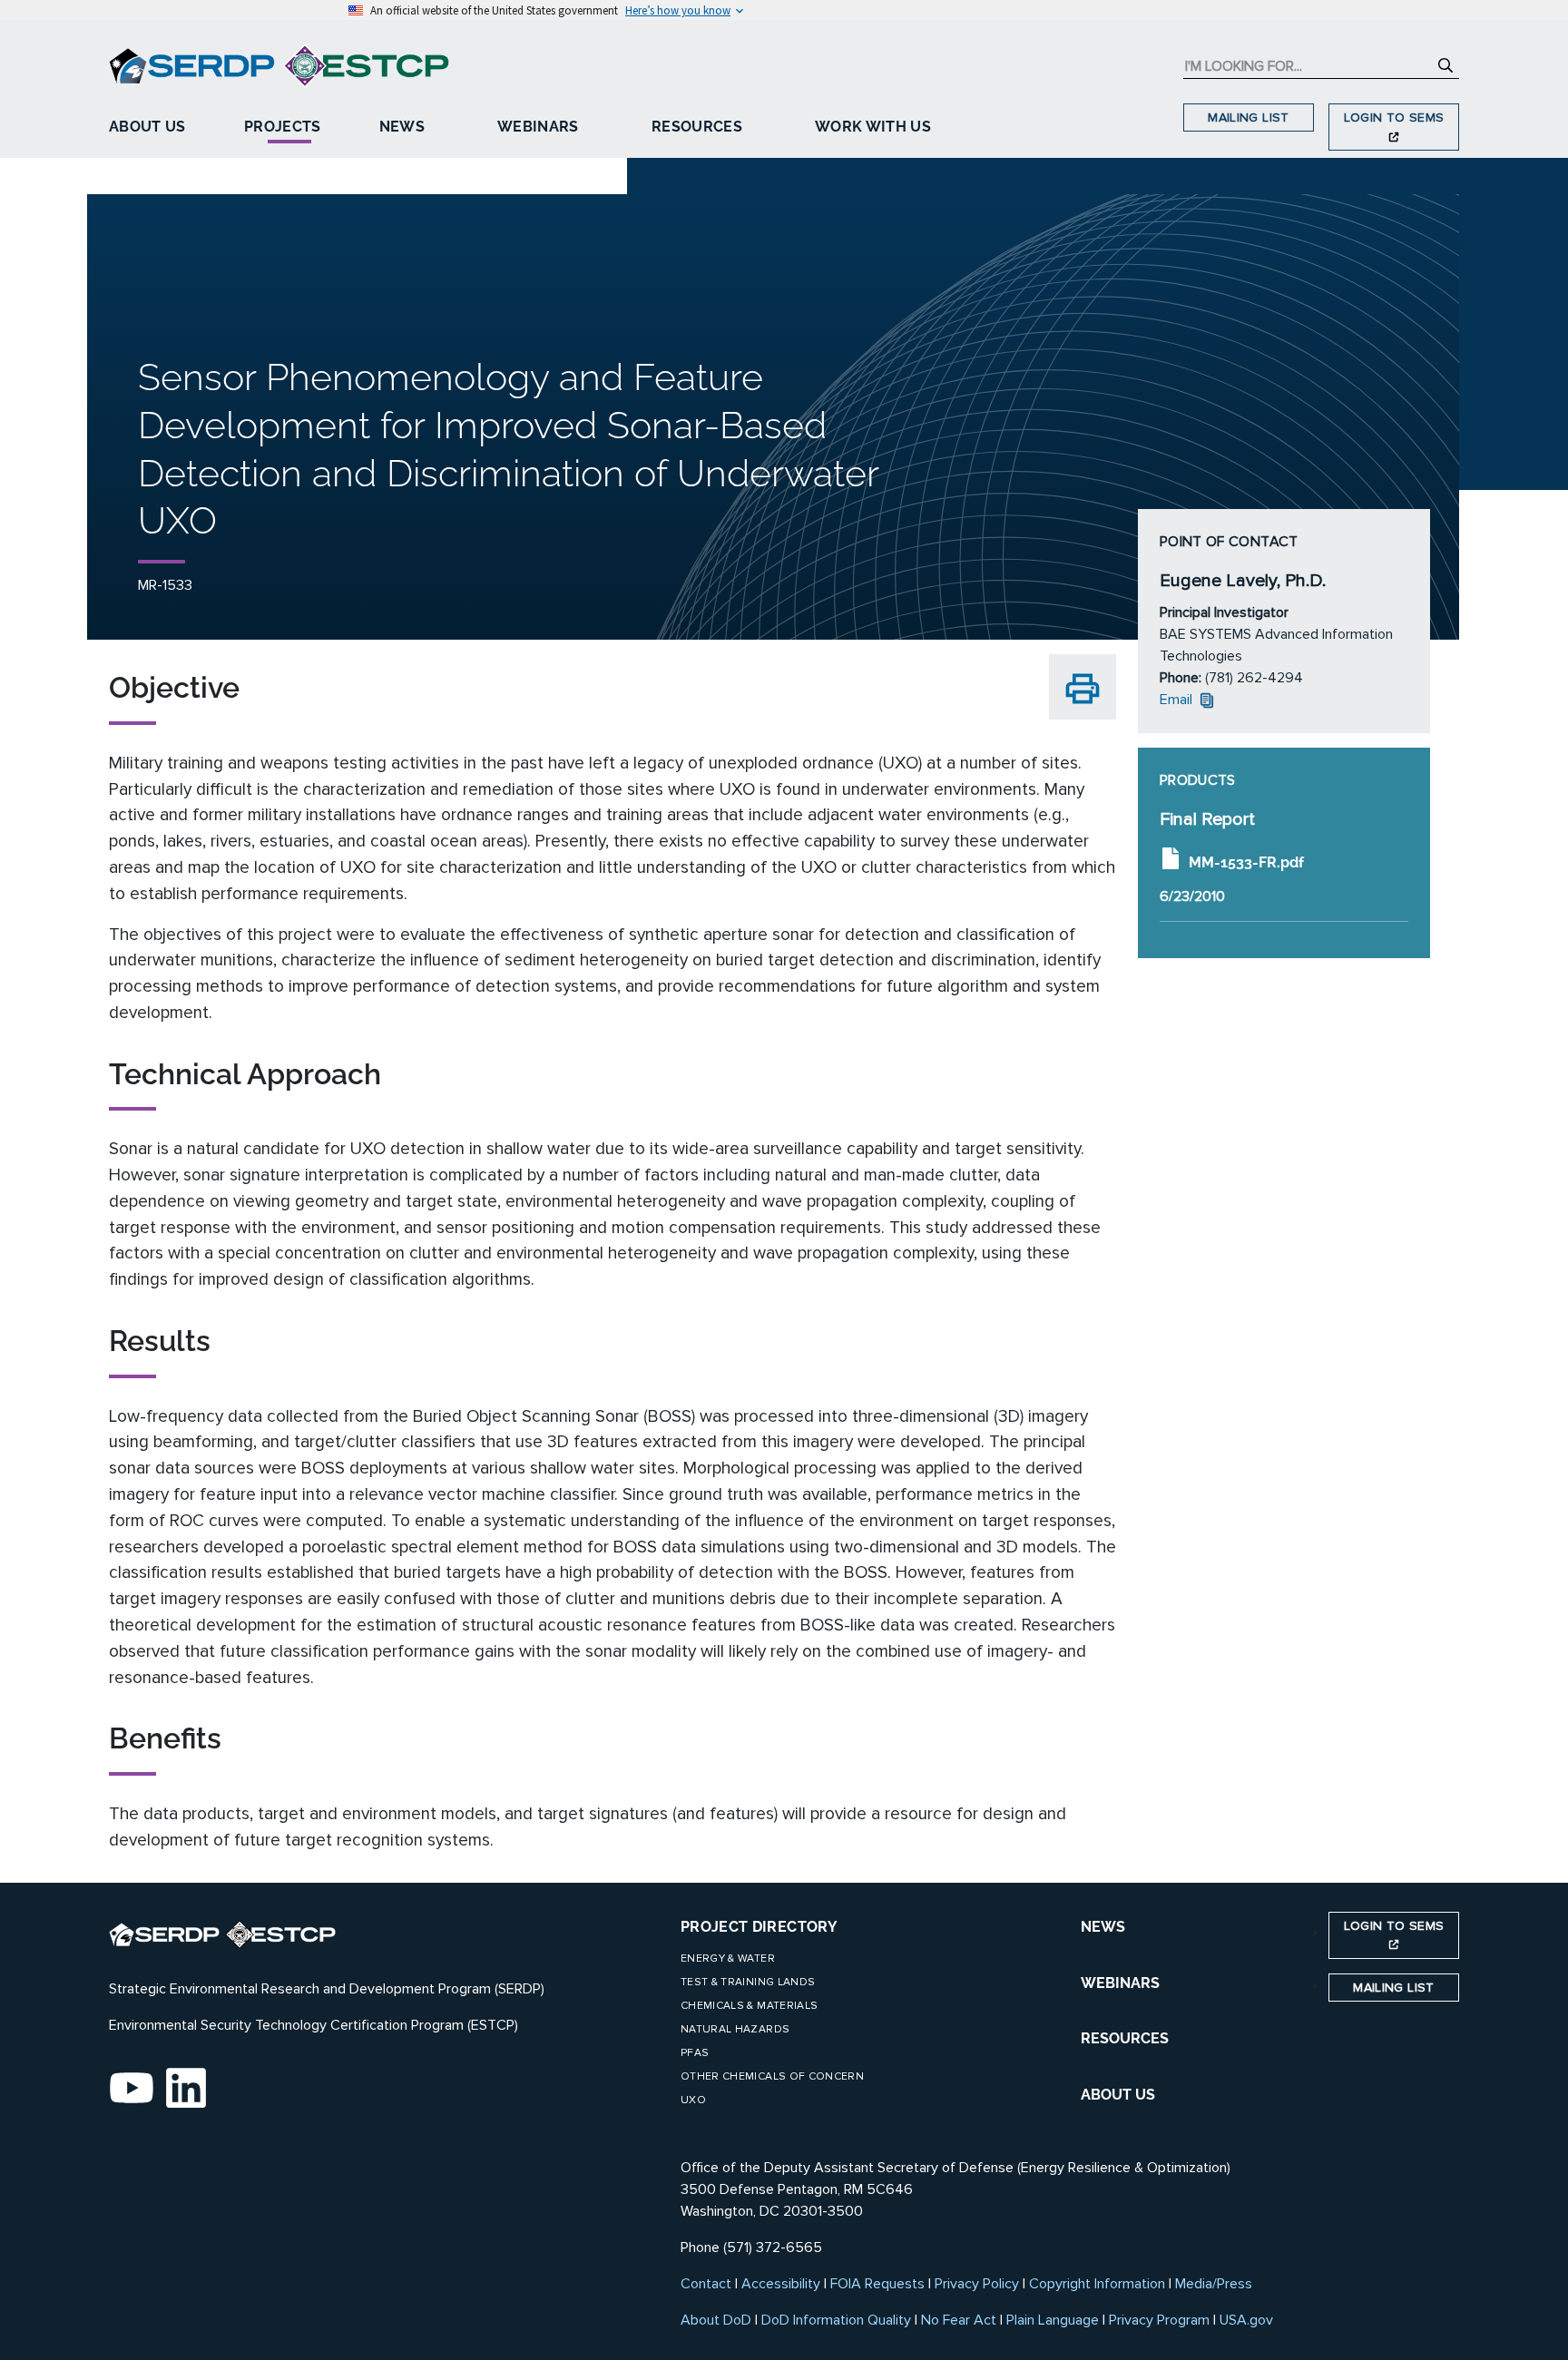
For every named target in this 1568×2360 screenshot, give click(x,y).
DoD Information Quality (836, 2320)
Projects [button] (283, 127)
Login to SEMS (1394, 118)
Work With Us (873, 127)
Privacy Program (1159, 2320)
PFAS (695, 2053)
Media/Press (1214, 2284)
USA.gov (1246, 2320)
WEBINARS (1120, 1983)
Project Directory (759, 1927)
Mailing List (1248, 118)
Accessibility (781, 2284)
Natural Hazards (735, 2029)
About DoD (716, 2320)
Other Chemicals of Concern (772, 2076)
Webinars (538, 127)
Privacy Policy (977, 2284)
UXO (693, 2100)
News (402, 127)
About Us (147, 127)
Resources (697, 127)
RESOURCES (1125, 2038)
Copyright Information (1097, 2284)
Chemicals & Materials (749, 2006)
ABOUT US (1118, 2095)
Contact (706, 2284)
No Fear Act (959, 2320)
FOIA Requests (877, 2284)
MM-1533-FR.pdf (1246, 862)
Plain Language (1053, 2320)
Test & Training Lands (748, 1982)
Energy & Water (728, 1959)
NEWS (1103, 1927)
